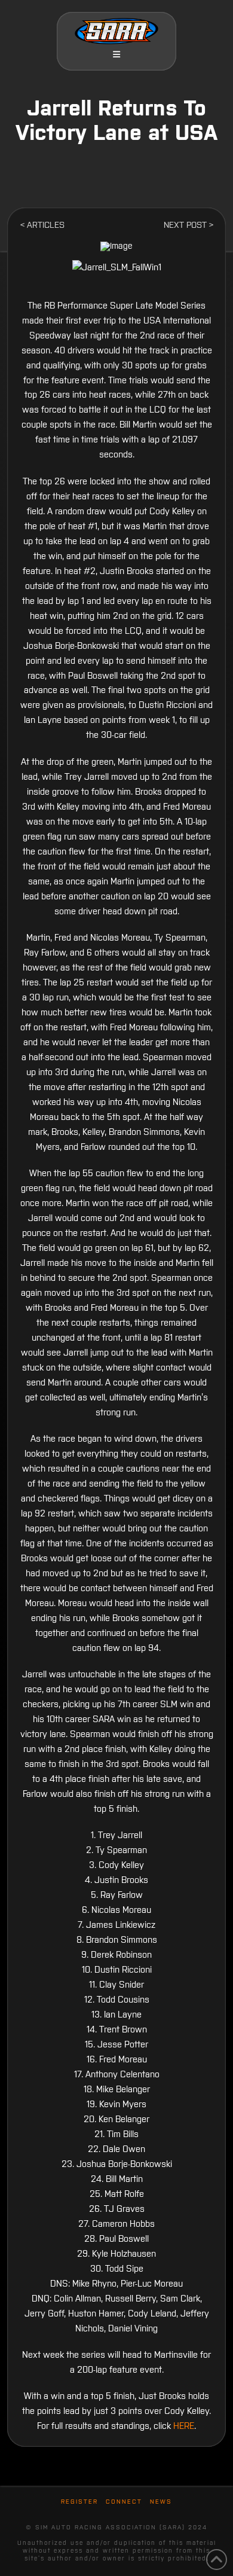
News (161, 2502)
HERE (184, 2426)
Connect (124, 2502)
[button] (116, 54)
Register (79, 2502)
